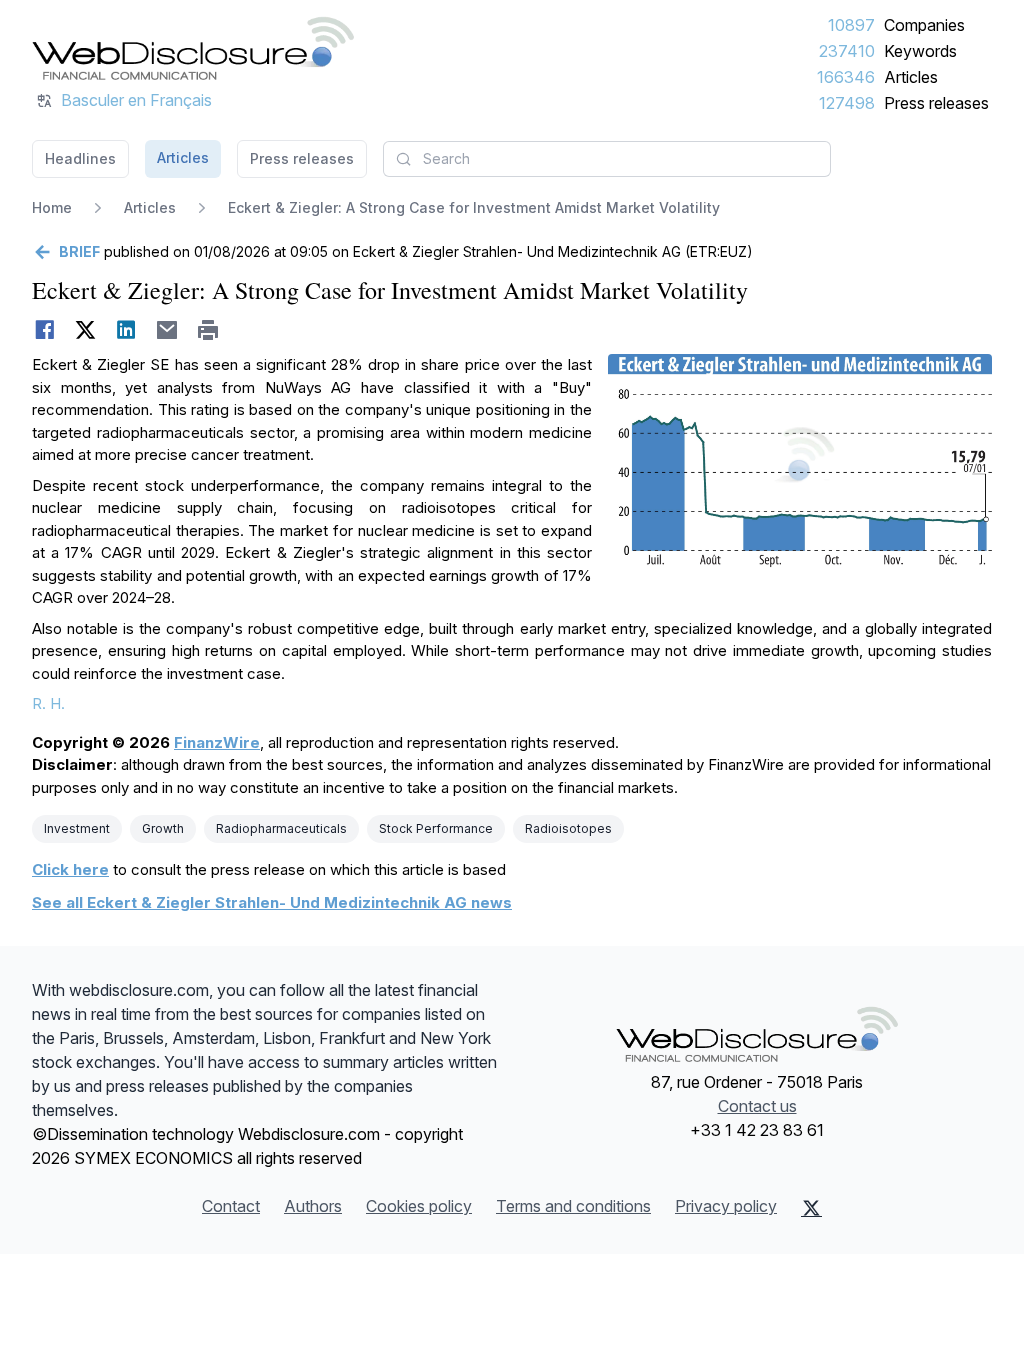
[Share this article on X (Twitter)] (85, 330)
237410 (847, 51)
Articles (911, 77)
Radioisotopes (568, 828)
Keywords (920, 51)
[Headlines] (193, 48)
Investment (77, 828)
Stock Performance (436, 828)
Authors (313, 1206)
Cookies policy (419, 1206)
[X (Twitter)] (811, 1208)
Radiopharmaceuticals (281, 828)
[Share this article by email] (167, 330)
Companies (924, 25)
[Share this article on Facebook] (44, 330)
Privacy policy (726, 1206)
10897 (851, 25)
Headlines (80, 158)
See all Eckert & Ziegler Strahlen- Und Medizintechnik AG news (272, 902)
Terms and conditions (573, 1206)
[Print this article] (208, 330)
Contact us (757, 1106)
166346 (846, 77)
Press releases (936, 103)
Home (52, 207)
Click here (70, 869)
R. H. (48, 703)
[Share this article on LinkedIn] (126, 330)
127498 (847, 103)
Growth (163, 828)
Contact (231, 1206)
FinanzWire (217, 742)
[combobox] (607, 159)
